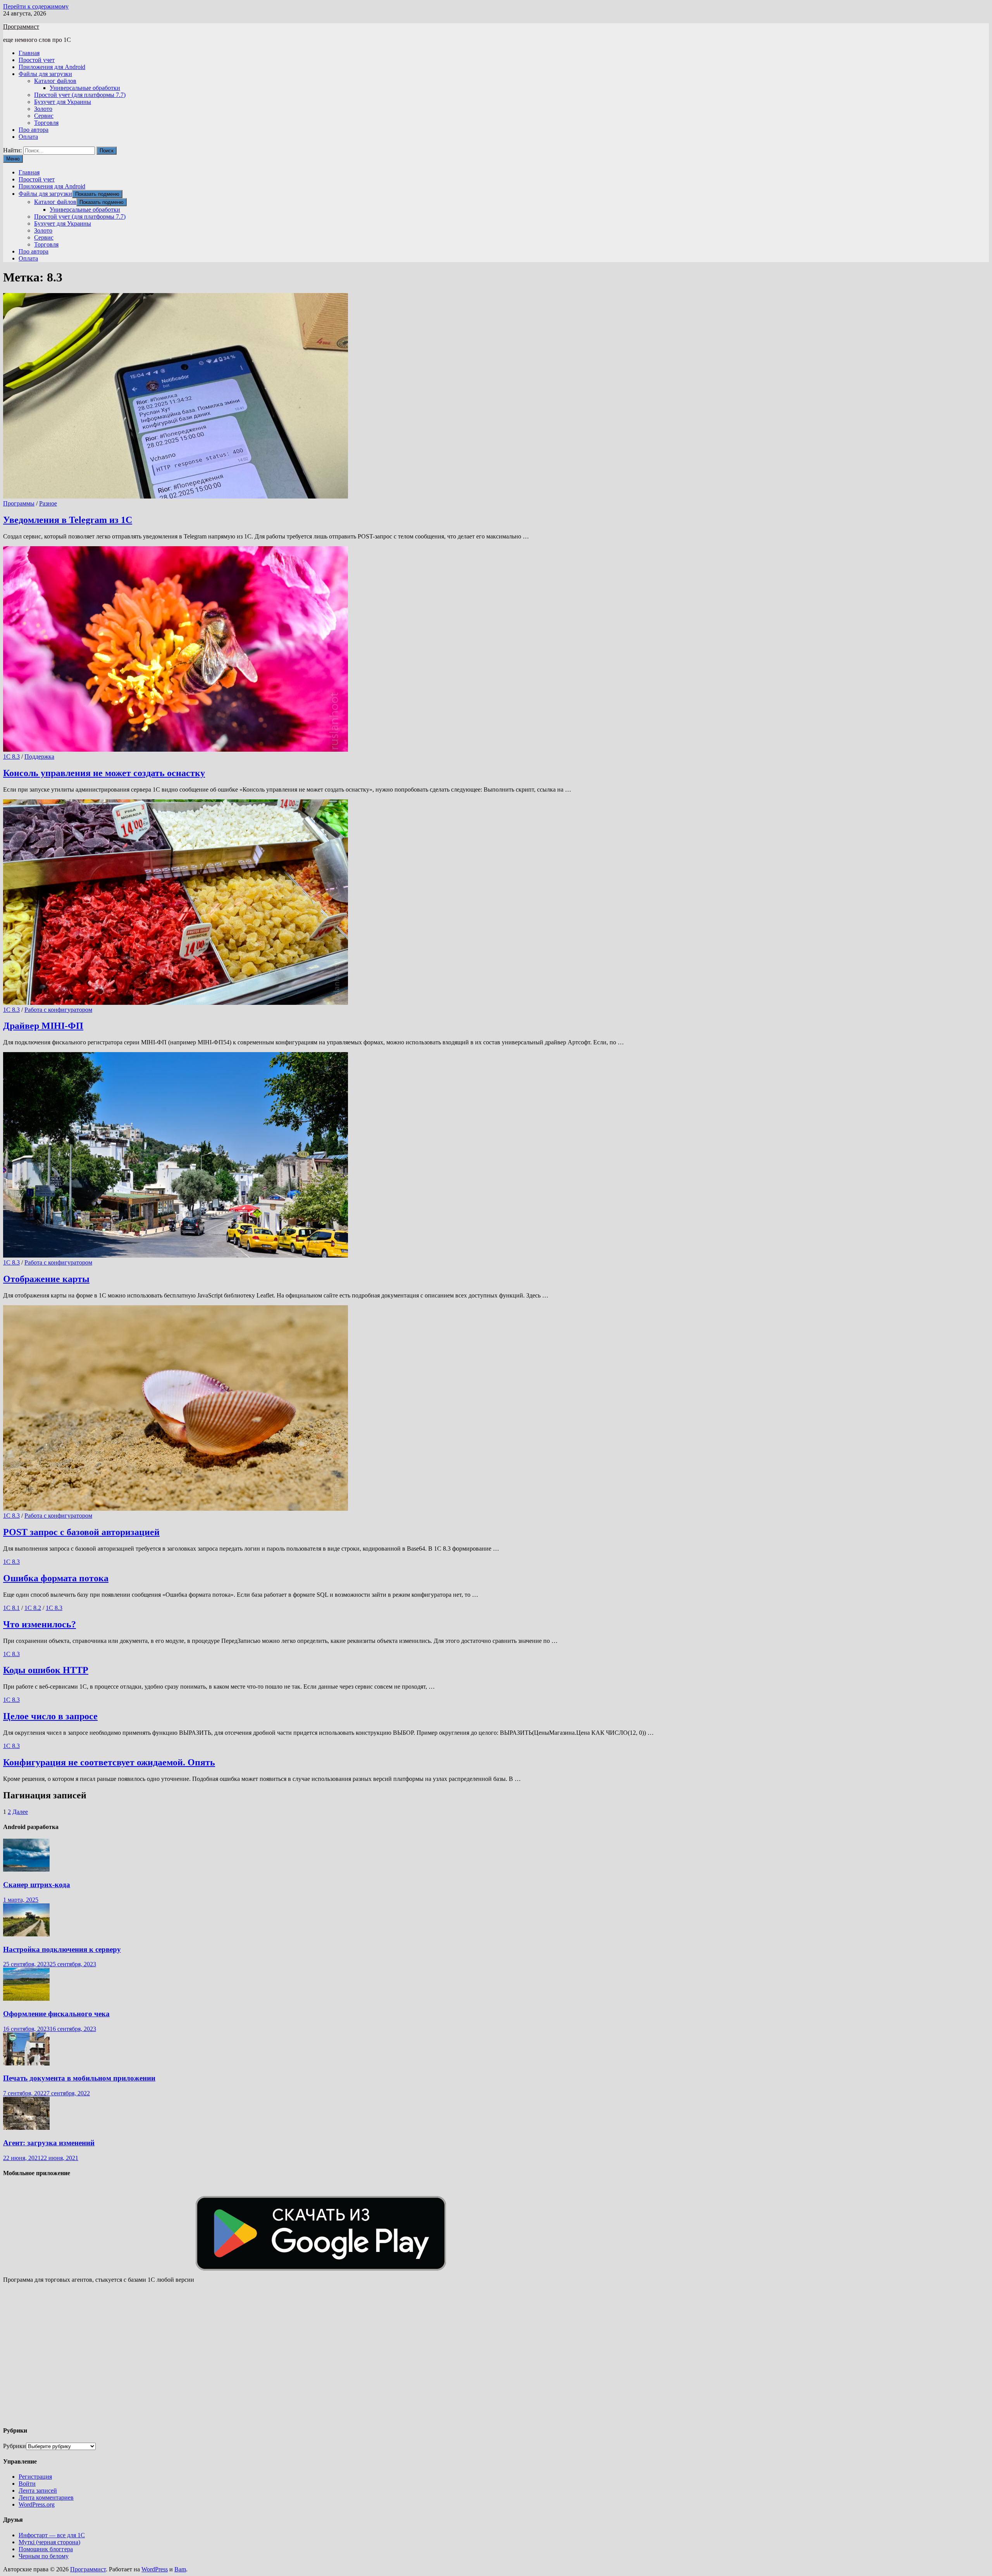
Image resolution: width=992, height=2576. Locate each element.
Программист (21, 27)
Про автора (34, 130)
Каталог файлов (55, 81)
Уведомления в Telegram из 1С (68, 520)
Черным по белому (44, 2556)
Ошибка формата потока (56, 1578)
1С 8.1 (11, 1608)
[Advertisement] (236, 2358)
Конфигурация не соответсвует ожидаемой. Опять (109, 1762)
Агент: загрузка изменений (49, 2143)
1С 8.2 (33, 1608)
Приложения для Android (52, 67)
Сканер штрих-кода (37, 1885)
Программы (19, 503)
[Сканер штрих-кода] (26, 1869)
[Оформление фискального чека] (26, 1999)
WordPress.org (37, 2504)
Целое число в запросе (50, 1716)
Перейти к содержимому (36, 6)
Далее (20, 1812)
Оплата (28, 137)
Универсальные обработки (85, 88)
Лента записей (38, 2491)
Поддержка (39, 757)
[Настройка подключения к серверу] (26, 1934)
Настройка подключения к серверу (62, 1949)
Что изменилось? (40, 1624)
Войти (27, 2484)
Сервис (44, 116)
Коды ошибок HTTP (46, 1670)
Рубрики (15, 2446)
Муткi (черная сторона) (49, 2542)
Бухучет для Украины (63, 102)
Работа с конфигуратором (58, 1010)
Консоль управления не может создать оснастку (104, 773)
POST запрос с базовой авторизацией (81, 1532)
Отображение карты (46, 1279)
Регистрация (35, 2477)
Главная (29, 53)
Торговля (46, 123)
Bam (180, 2569)
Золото (43, 109)
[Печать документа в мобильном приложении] (26, 2063)
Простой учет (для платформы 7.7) (80, 95)
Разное (48, 503)
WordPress (155, 2569)
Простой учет (37, 60)
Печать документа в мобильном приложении (79, 2078)
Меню (13, 159)
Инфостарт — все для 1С (52, 2535)
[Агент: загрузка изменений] (26, 2128)
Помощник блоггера (46, 2549)
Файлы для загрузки (45, 74)
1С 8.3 (11, 757)
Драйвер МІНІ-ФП (43, 1026)
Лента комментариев (46, 2497)
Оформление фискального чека (56, 2014)
